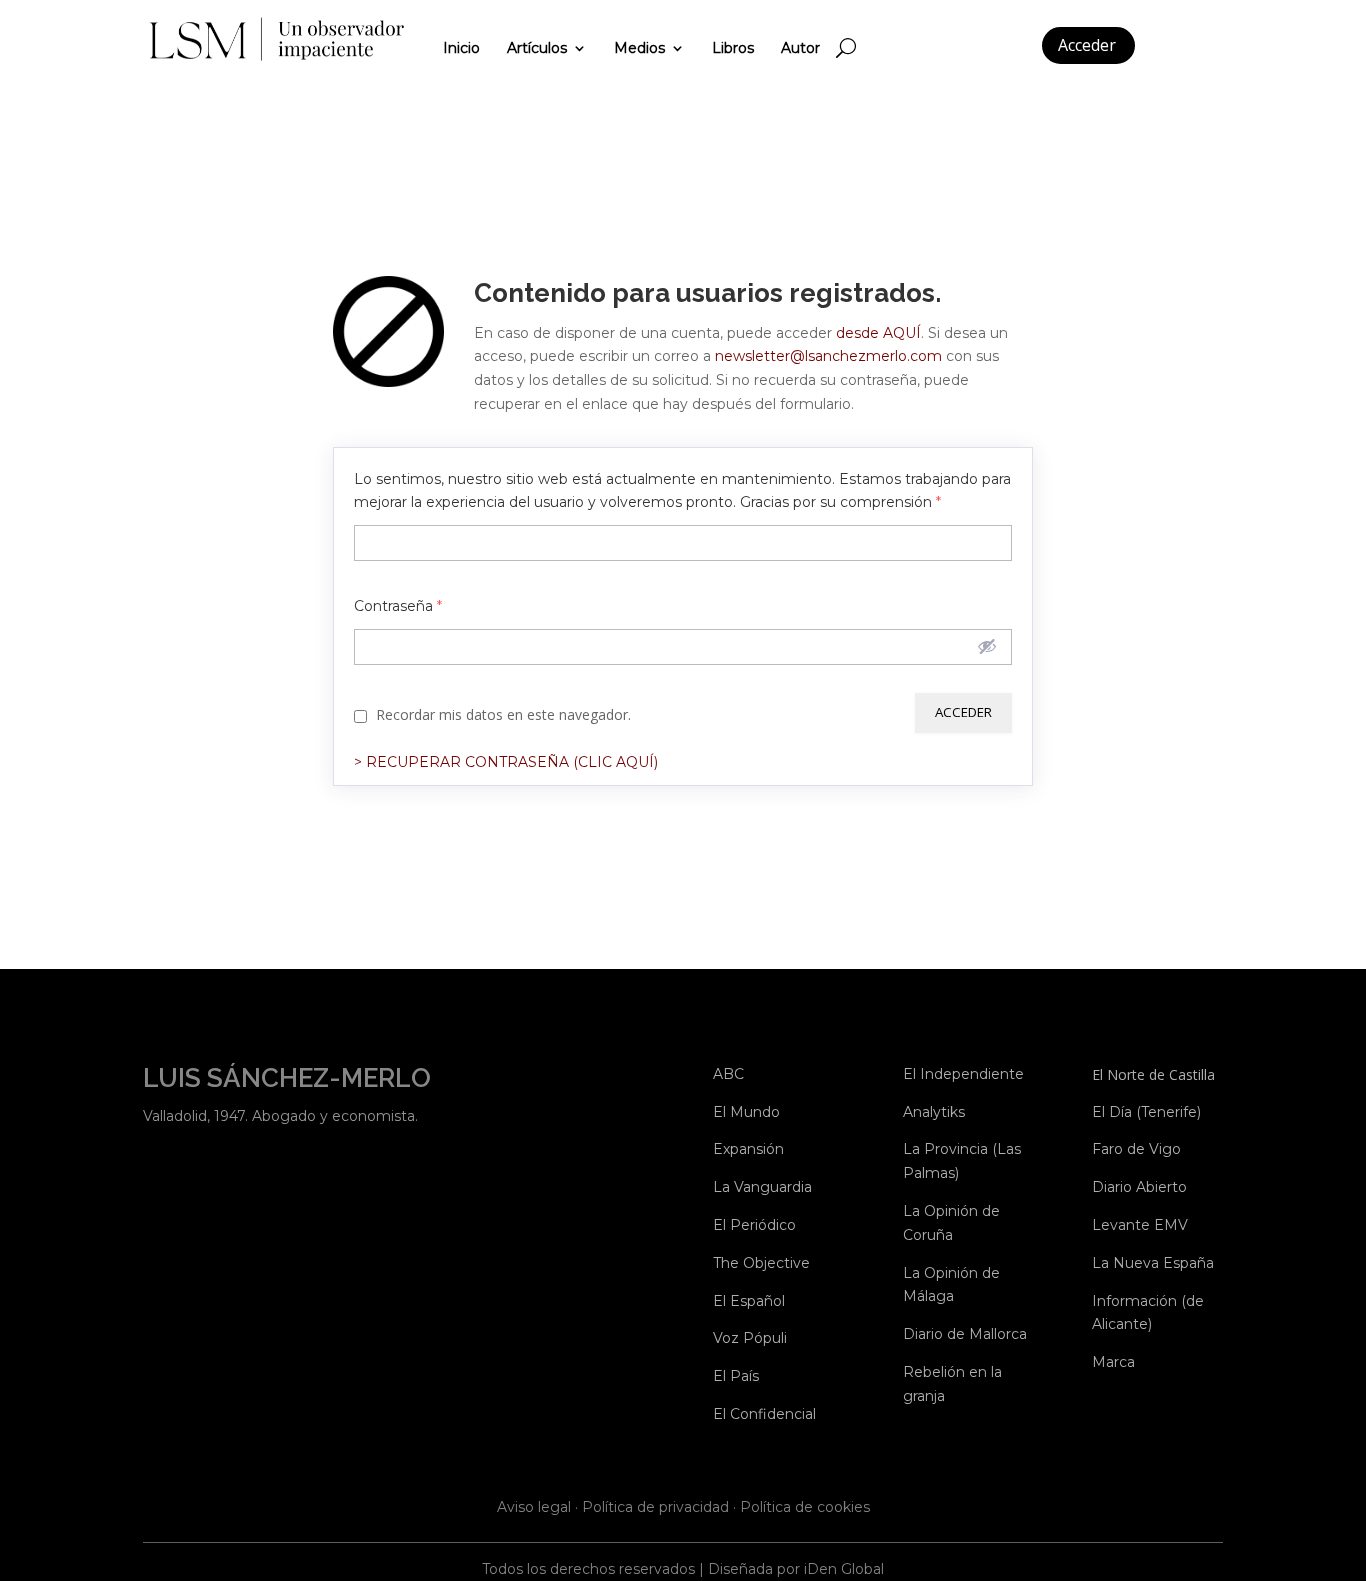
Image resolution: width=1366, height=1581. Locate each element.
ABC (728, 1074)
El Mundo (746, 1112)
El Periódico (754, 1225)
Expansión (748, 1149)
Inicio (461, 48)
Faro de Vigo (1136, 1149)
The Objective (761, 1263)
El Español (749, 1301)
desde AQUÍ (878, 333)
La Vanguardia (762, 1187)
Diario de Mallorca (965, 1334)
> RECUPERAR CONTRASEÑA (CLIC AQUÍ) (506, 762)
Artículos (537, 48)
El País (736, 1376)
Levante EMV (1140, 1225)
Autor (800, 48)
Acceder (1087, 45)
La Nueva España (1153, 1263)
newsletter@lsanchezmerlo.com (830, 356)
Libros (733, 48)
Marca (1113, 1362)
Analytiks (934, 1112)
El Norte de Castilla (1153, 1074)
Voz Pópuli (750, 1338)
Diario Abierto (1139, 1187)
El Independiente (963, 1074)
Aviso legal (534, 1507)
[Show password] (987, 646)
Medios (639, 48)
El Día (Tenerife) (1146, 1112)
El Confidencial (764, 1414)
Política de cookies (805, 1507)
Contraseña (398, 606)
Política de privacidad (655, 1507)
